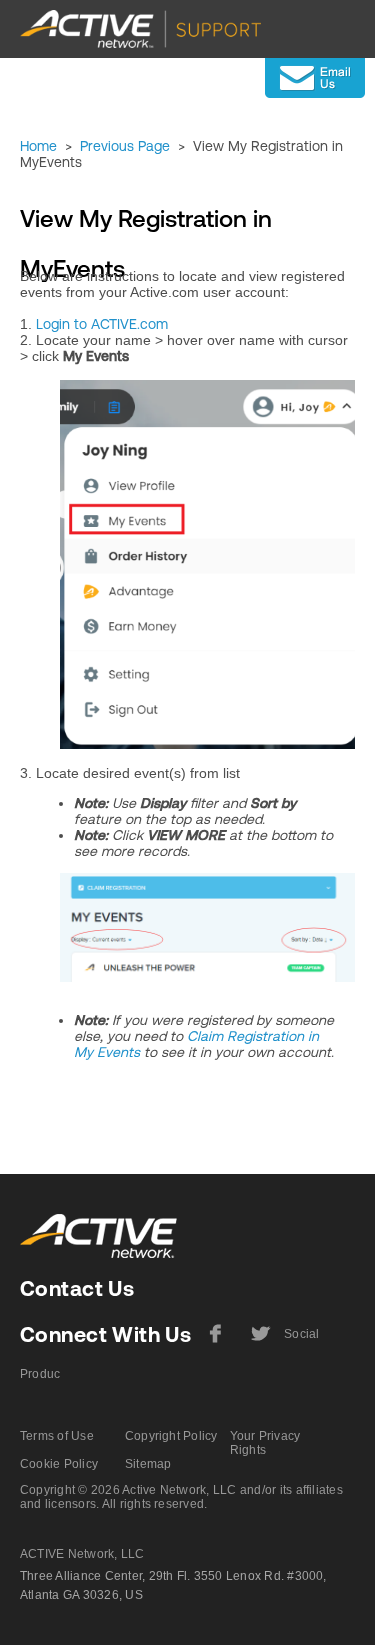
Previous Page (125, 146)
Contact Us (77, 1288)
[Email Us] (315, 78)
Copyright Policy (171, 1436)
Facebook (216, 1341)
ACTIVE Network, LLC (82, 1554)
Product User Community (40, 1383)
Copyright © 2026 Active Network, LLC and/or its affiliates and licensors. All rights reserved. (181, 1497)
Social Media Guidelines (304, 1343)
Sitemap (148, 1464)
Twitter (258, 1341)
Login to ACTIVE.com (102, 324)
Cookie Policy (59, 1464)
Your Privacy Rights (265, 1443)
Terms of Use (57, 1436)
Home (38, 146)
